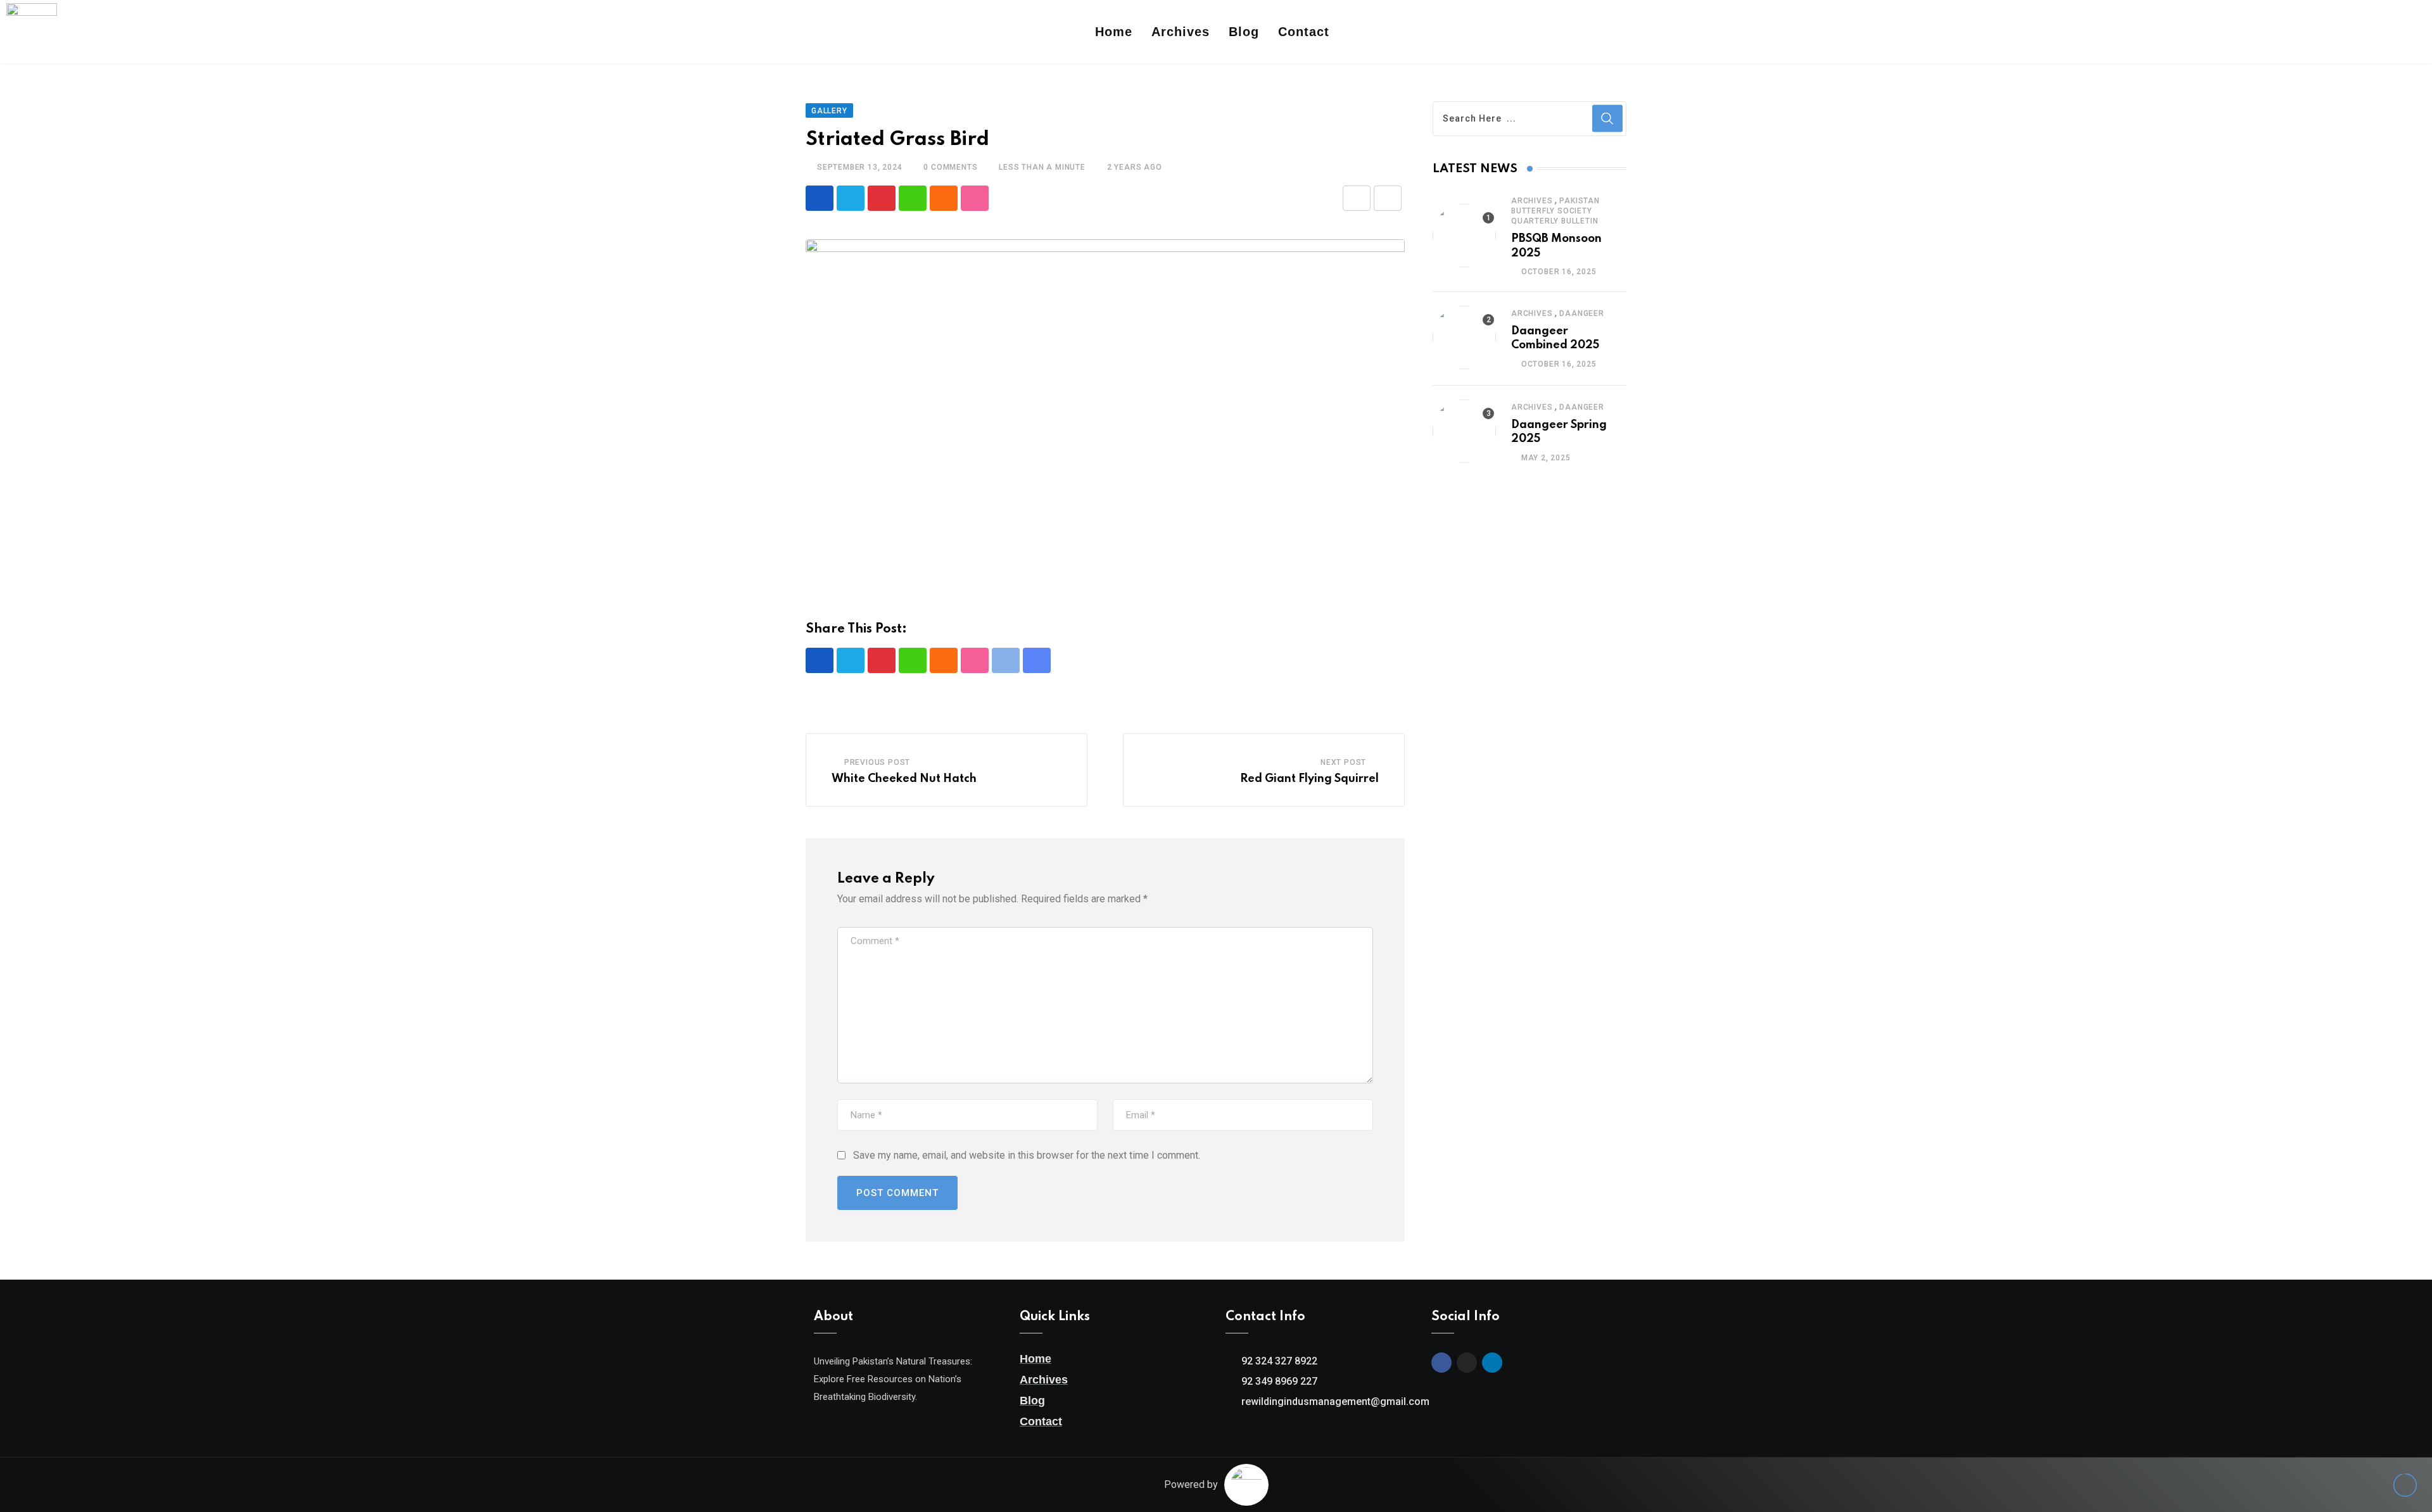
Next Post (1343, 762)
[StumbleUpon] (975, 198)
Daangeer (1581, 313)
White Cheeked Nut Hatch (904, 779)
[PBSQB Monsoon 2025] (1464, 236)
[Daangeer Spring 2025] (1464, 431)
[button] (2408, 32)
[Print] (1388, 198)
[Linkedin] (2390, 32)
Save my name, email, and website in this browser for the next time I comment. (1027, 1155)
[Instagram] (2370, 32)
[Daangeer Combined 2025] (1464, 337)
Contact (1304, 32)
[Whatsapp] (913, 198)
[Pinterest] (882, 198)
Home (1114, 32)
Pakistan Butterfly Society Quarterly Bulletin (1555, 211)
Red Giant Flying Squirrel (1309, 779)
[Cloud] (944, 198)
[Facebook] (2350, 32)
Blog (1244, 32)
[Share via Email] (1357, 198)
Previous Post (877, 762)
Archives (1181, 32)
